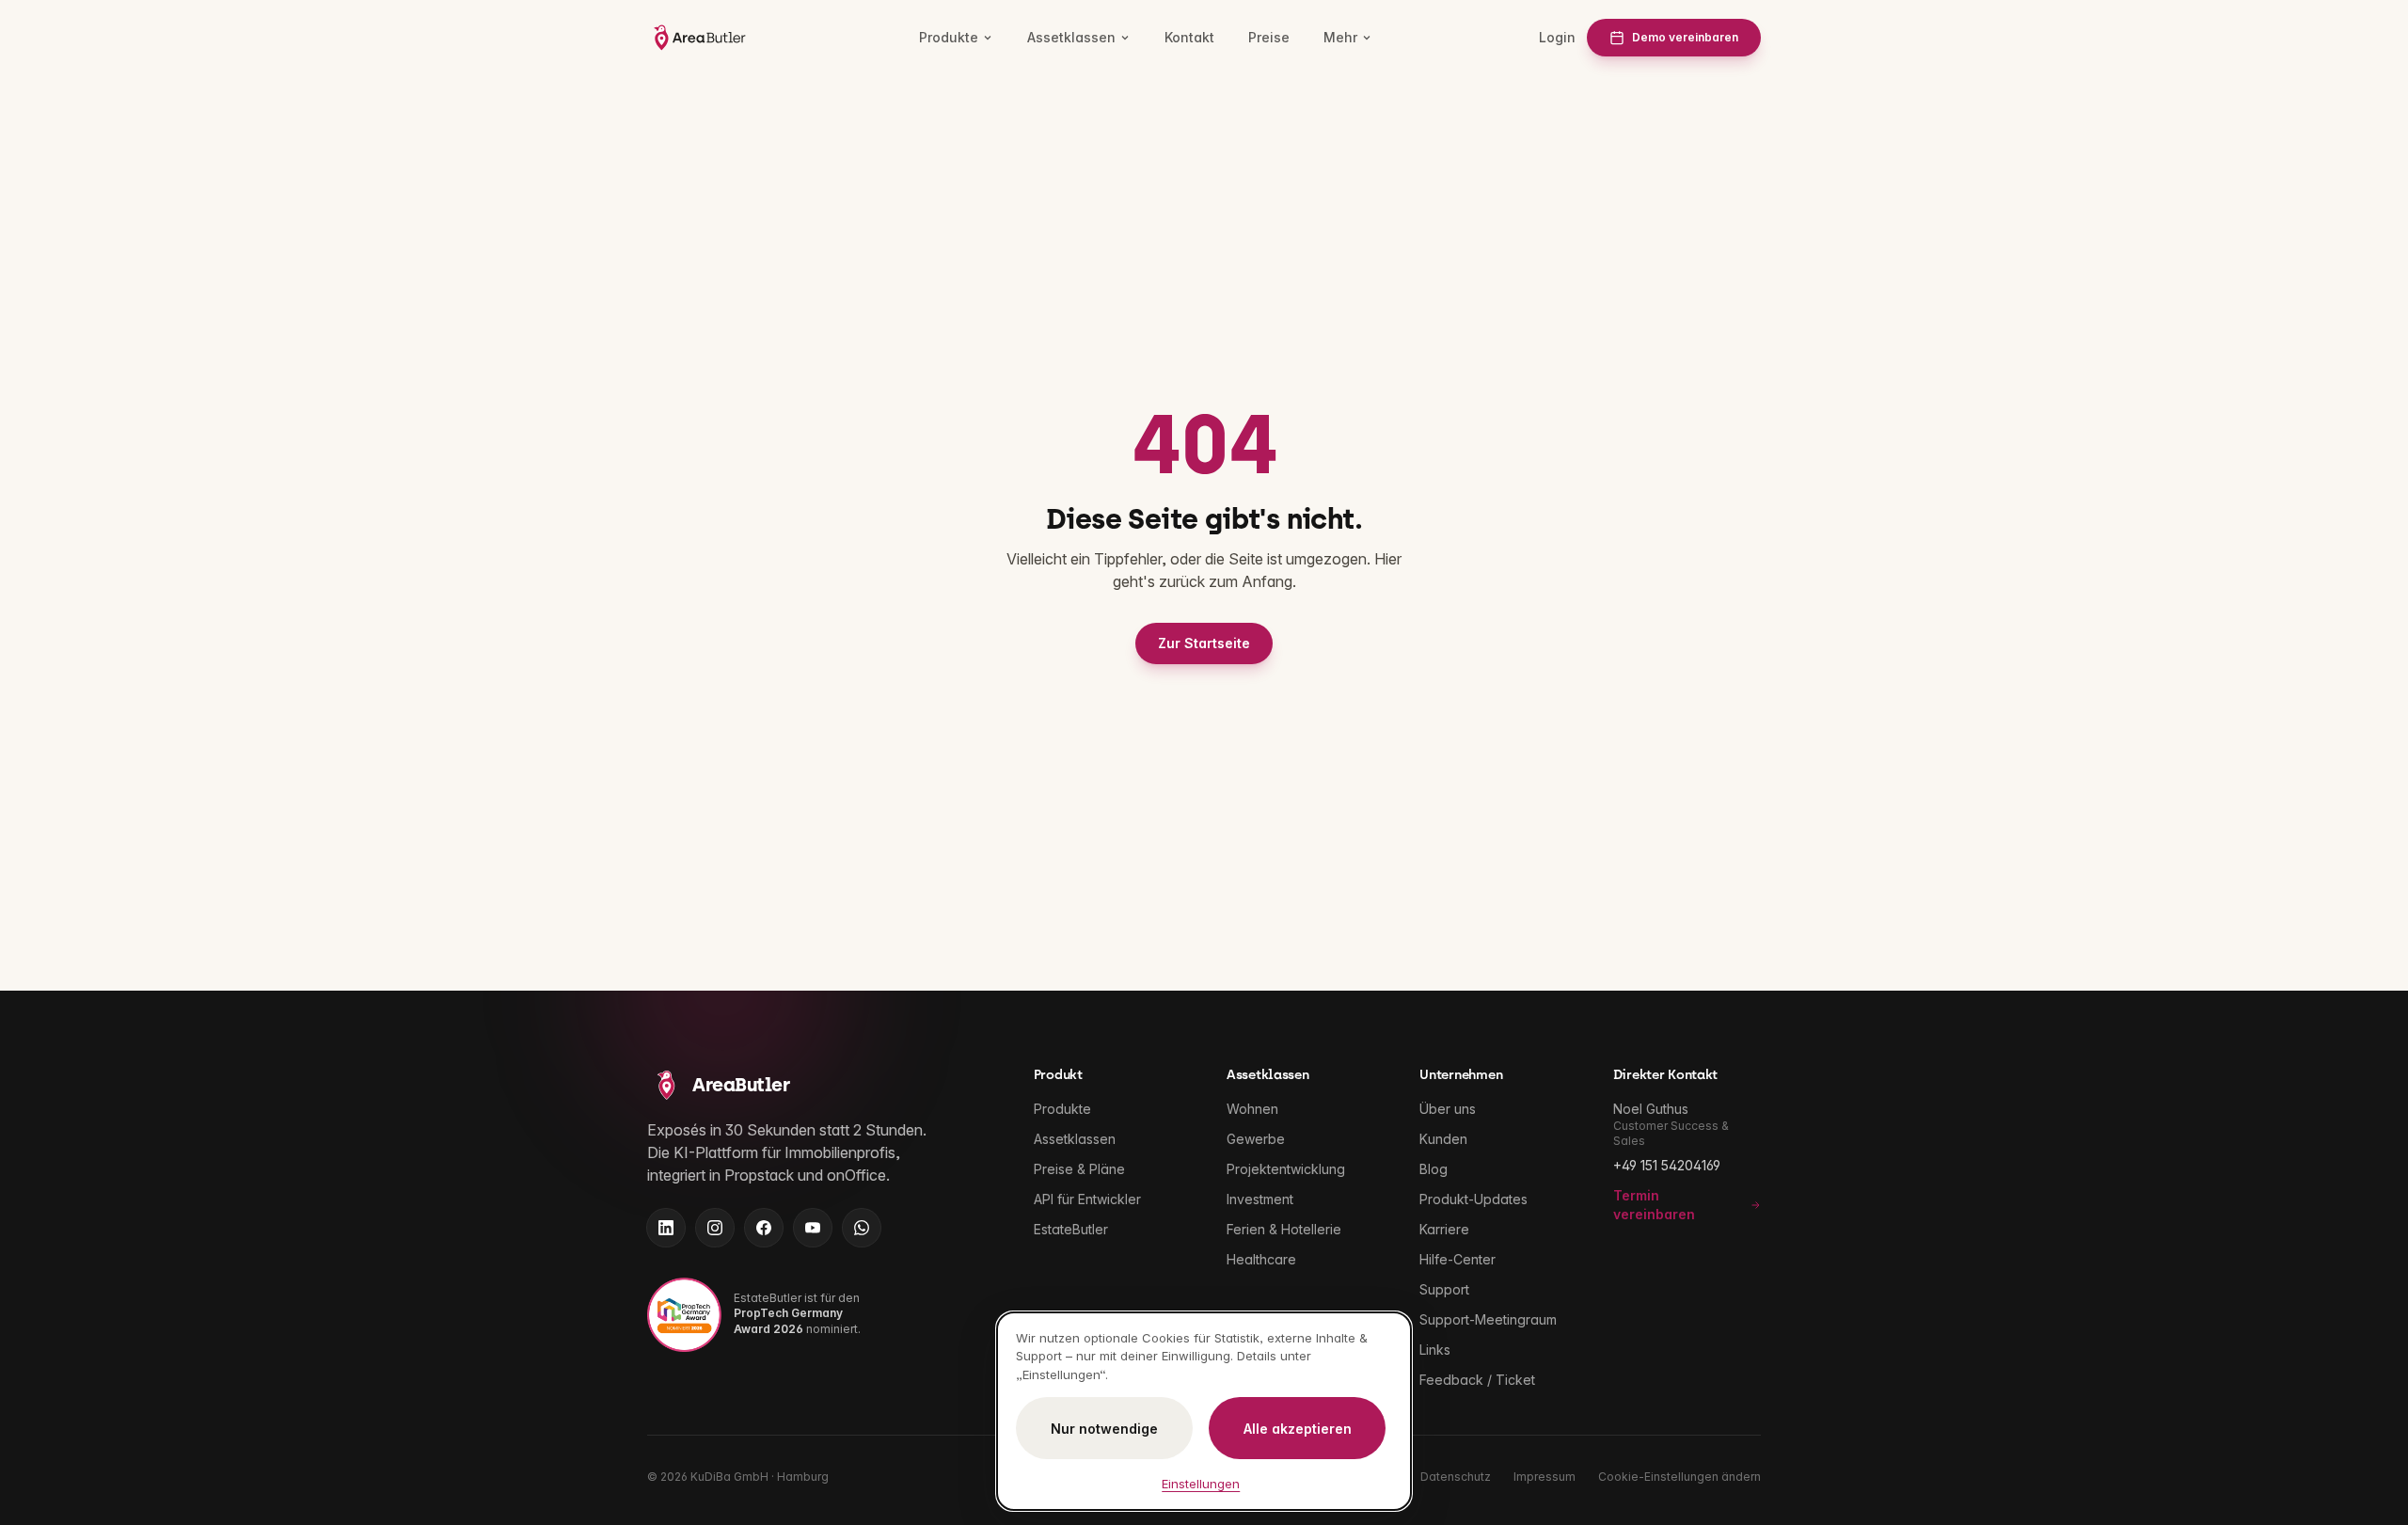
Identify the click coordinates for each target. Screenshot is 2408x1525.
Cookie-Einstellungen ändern (1679, 1477)
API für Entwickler (1087, 1199)
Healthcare (1261, 1259)
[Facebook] (764, 1228)
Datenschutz (1456, 1477)
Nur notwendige (1104, 1429)
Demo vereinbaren (1685, 37)
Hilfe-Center (1457, 1259)
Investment (1260, 1199)
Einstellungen (1201, 1484)
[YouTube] (813, 1228)
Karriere (1444, 1229)
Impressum (1545, 1477)
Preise (1269, 37)
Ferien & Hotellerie (1284, 1229)
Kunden (1443, 1139)
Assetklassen (1071, 37)
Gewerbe (1256, 1139)
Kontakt (1189, 37)
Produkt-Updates (1473, 1199)
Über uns (1448, 1109)
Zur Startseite (1204, 643)
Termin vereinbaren (1654, 1205)
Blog (1434, 1169)
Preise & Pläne (1079, 1169)
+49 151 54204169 (1667, 1165)
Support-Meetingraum (1488, 1319)
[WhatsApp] (862, 1228)
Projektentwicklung (1286, 1169)
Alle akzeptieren (1298, 1429)
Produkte (949, 37)
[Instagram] (715, 1228)
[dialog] (1204, 1412)
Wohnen (1252, 1109)
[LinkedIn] (666, 1228)
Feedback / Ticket (1477, 1380)
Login (1557, 37)
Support (1444, 1289)
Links (1435, 1350)
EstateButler (1071, 1229)
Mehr (1340, 37)
